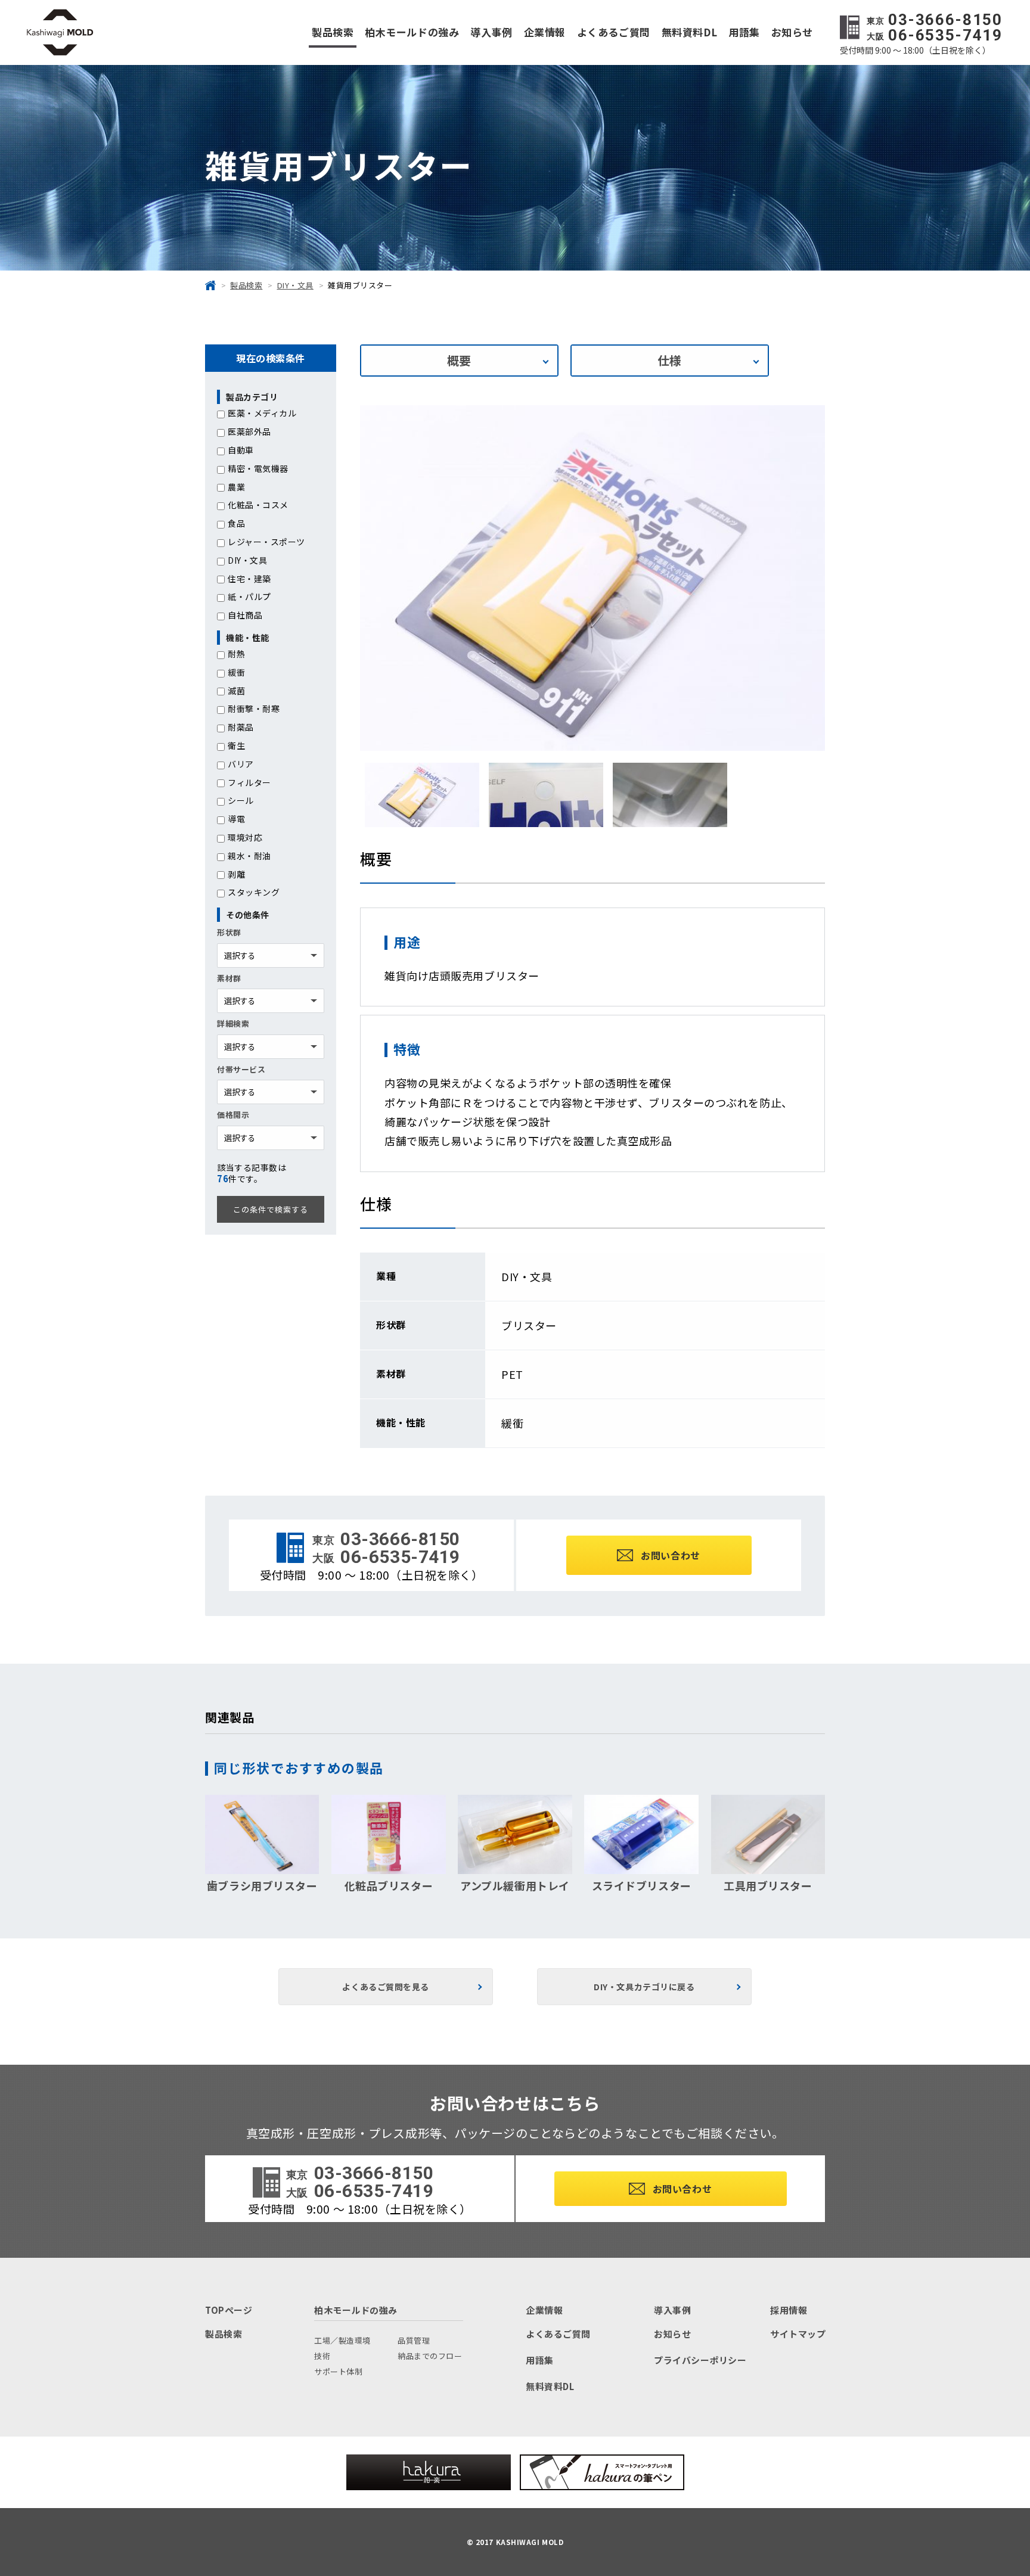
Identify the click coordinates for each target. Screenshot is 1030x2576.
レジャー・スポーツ (266, 542)
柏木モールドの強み (412, 32)
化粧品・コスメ (258, 505)
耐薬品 (241, 727)
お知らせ (792, 32)
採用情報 (789, 2310)
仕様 (670, 360)
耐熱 (236, 654)
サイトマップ (798, 2334)
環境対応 (245, 837)
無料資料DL (689, 32)
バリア (241, 764)
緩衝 (236, 672)
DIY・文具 (247, 560)
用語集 (744, 32)
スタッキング (254, 892)
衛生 (236, 745)
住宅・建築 (249, 579)
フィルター (249, 782)
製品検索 (333, 32)
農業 (236, 487)
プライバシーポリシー (700, 2360)
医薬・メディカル (262, 413)
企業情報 (545, 32)
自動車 (241, 450)
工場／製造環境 (342, 2340)
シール (241, 800)
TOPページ (229, 2310)
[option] (592, 578)
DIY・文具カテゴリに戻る (644, 1987)
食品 (236, 523)
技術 (322, 2356)
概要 (459, 360)
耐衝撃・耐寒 (254, 709)
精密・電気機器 (258, 468)
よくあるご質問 (614, 32)
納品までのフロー (430, 2356)
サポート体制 (338, 2371)
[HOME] (210, 285)
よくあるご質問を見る (386, 1987)
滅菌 (236, 691)
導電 (236, 819)
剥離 (236, 874)
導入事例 (491, 32)
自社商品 (245, 615)
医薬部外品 (249, 431)
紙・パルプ (249, 596)
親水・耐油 (249, 856)
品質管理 (414, 2340)
